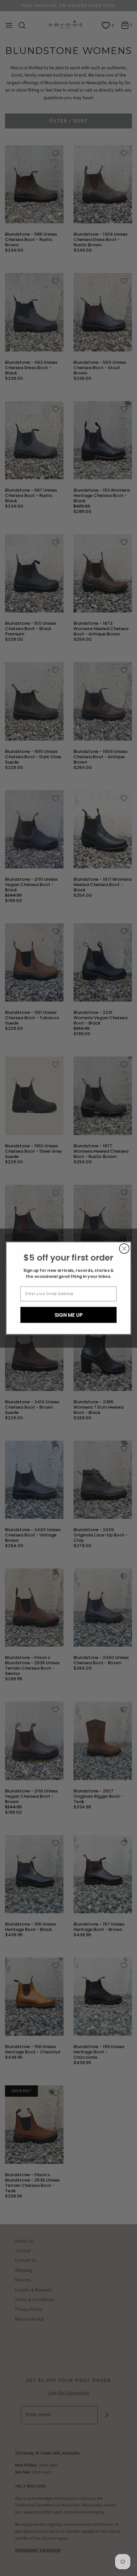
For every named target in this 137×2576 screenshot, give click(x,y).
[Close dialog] (124, 1248)
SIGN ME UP (69, 1315)
